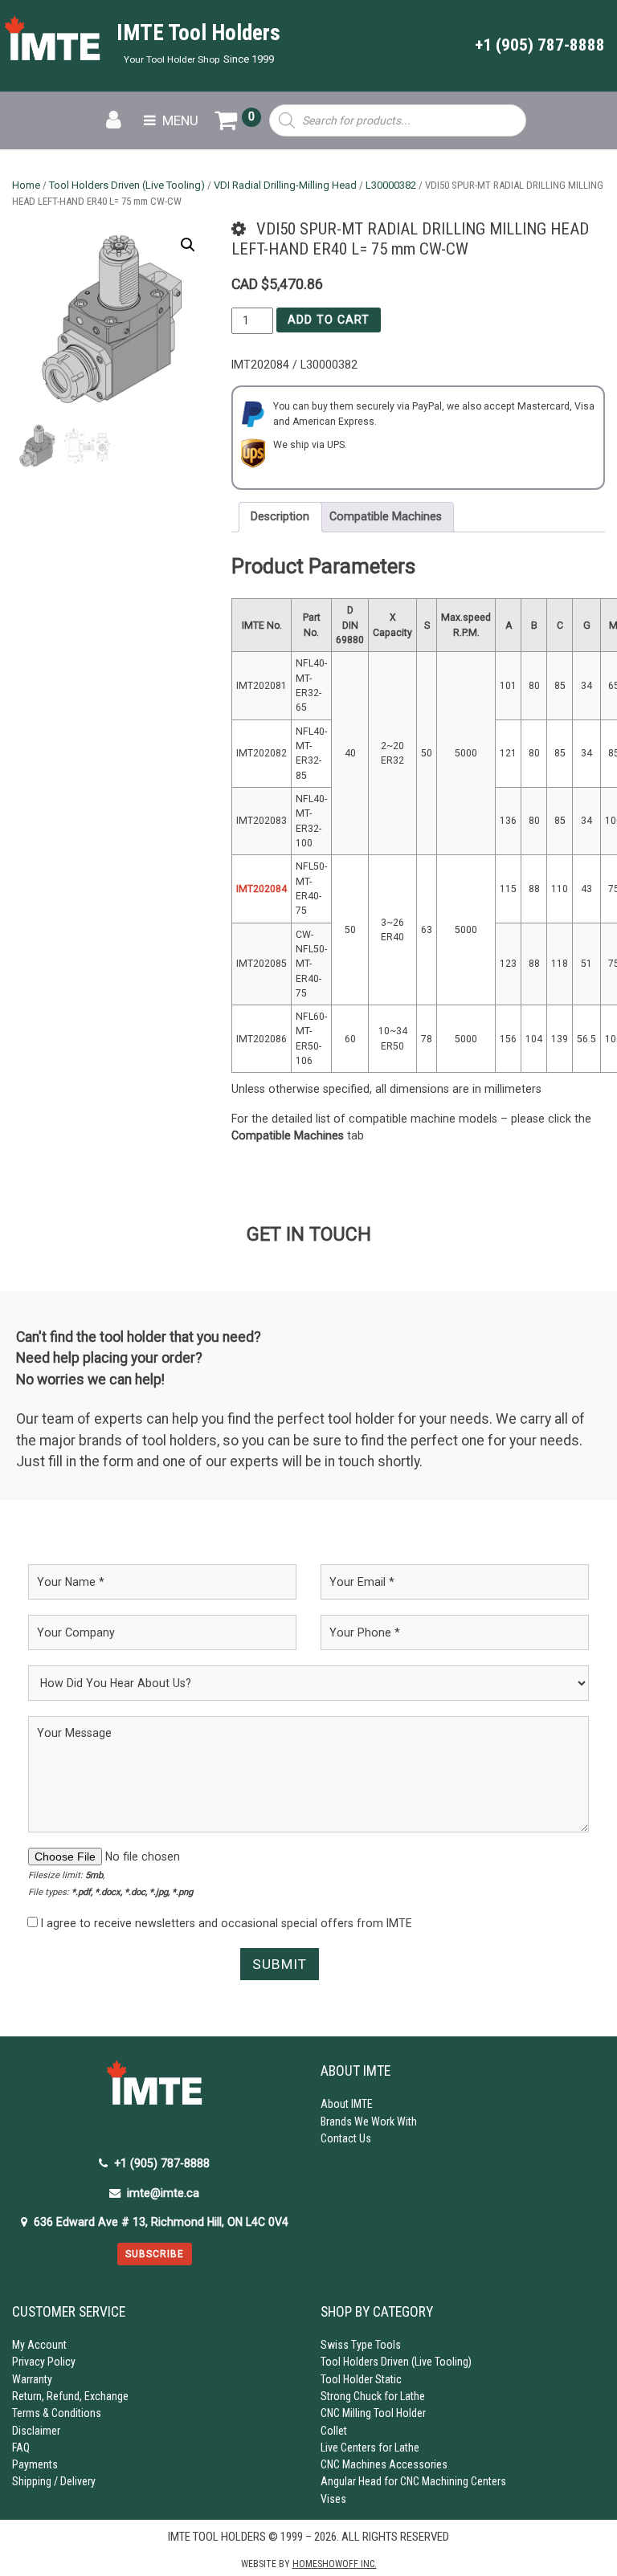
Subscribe (155, 2254)
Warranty (32, 2379)
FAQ (21, 2448)
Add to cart (329, 320)
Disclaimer (36, 2431)
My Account (39, 2345)
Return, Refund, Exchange (70, 2396)
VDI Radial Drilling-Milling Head (285, 185)
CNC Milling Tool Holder (373, 2413)
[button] (188, 245)
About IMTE (347, 2104)
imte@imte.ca (163, 2193)
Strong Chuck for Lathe (373, 2396)
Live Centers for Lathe (370, 2448)
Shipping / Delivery (54, 2481)
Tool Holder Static (361, 2379)
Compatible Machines (386, 516)
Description (280, 516)
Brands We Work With (369, 2122)
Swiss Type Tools (361, 2345)
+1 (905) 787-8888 (540, 45)
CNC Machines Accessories (384, 2464)
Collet (334, 2431)
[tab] (280, 517)
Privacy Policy (44, 2362)
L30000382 (391, 185)
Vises (333, 2499)
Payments (35, 2464)
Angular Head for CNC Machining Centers (413, 2481)
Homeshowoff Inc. (335, 2564)
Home (26, 185)
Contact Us (346, 2138)
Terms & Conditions (57, 2413)
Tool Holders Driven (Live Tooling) (127, 185)
